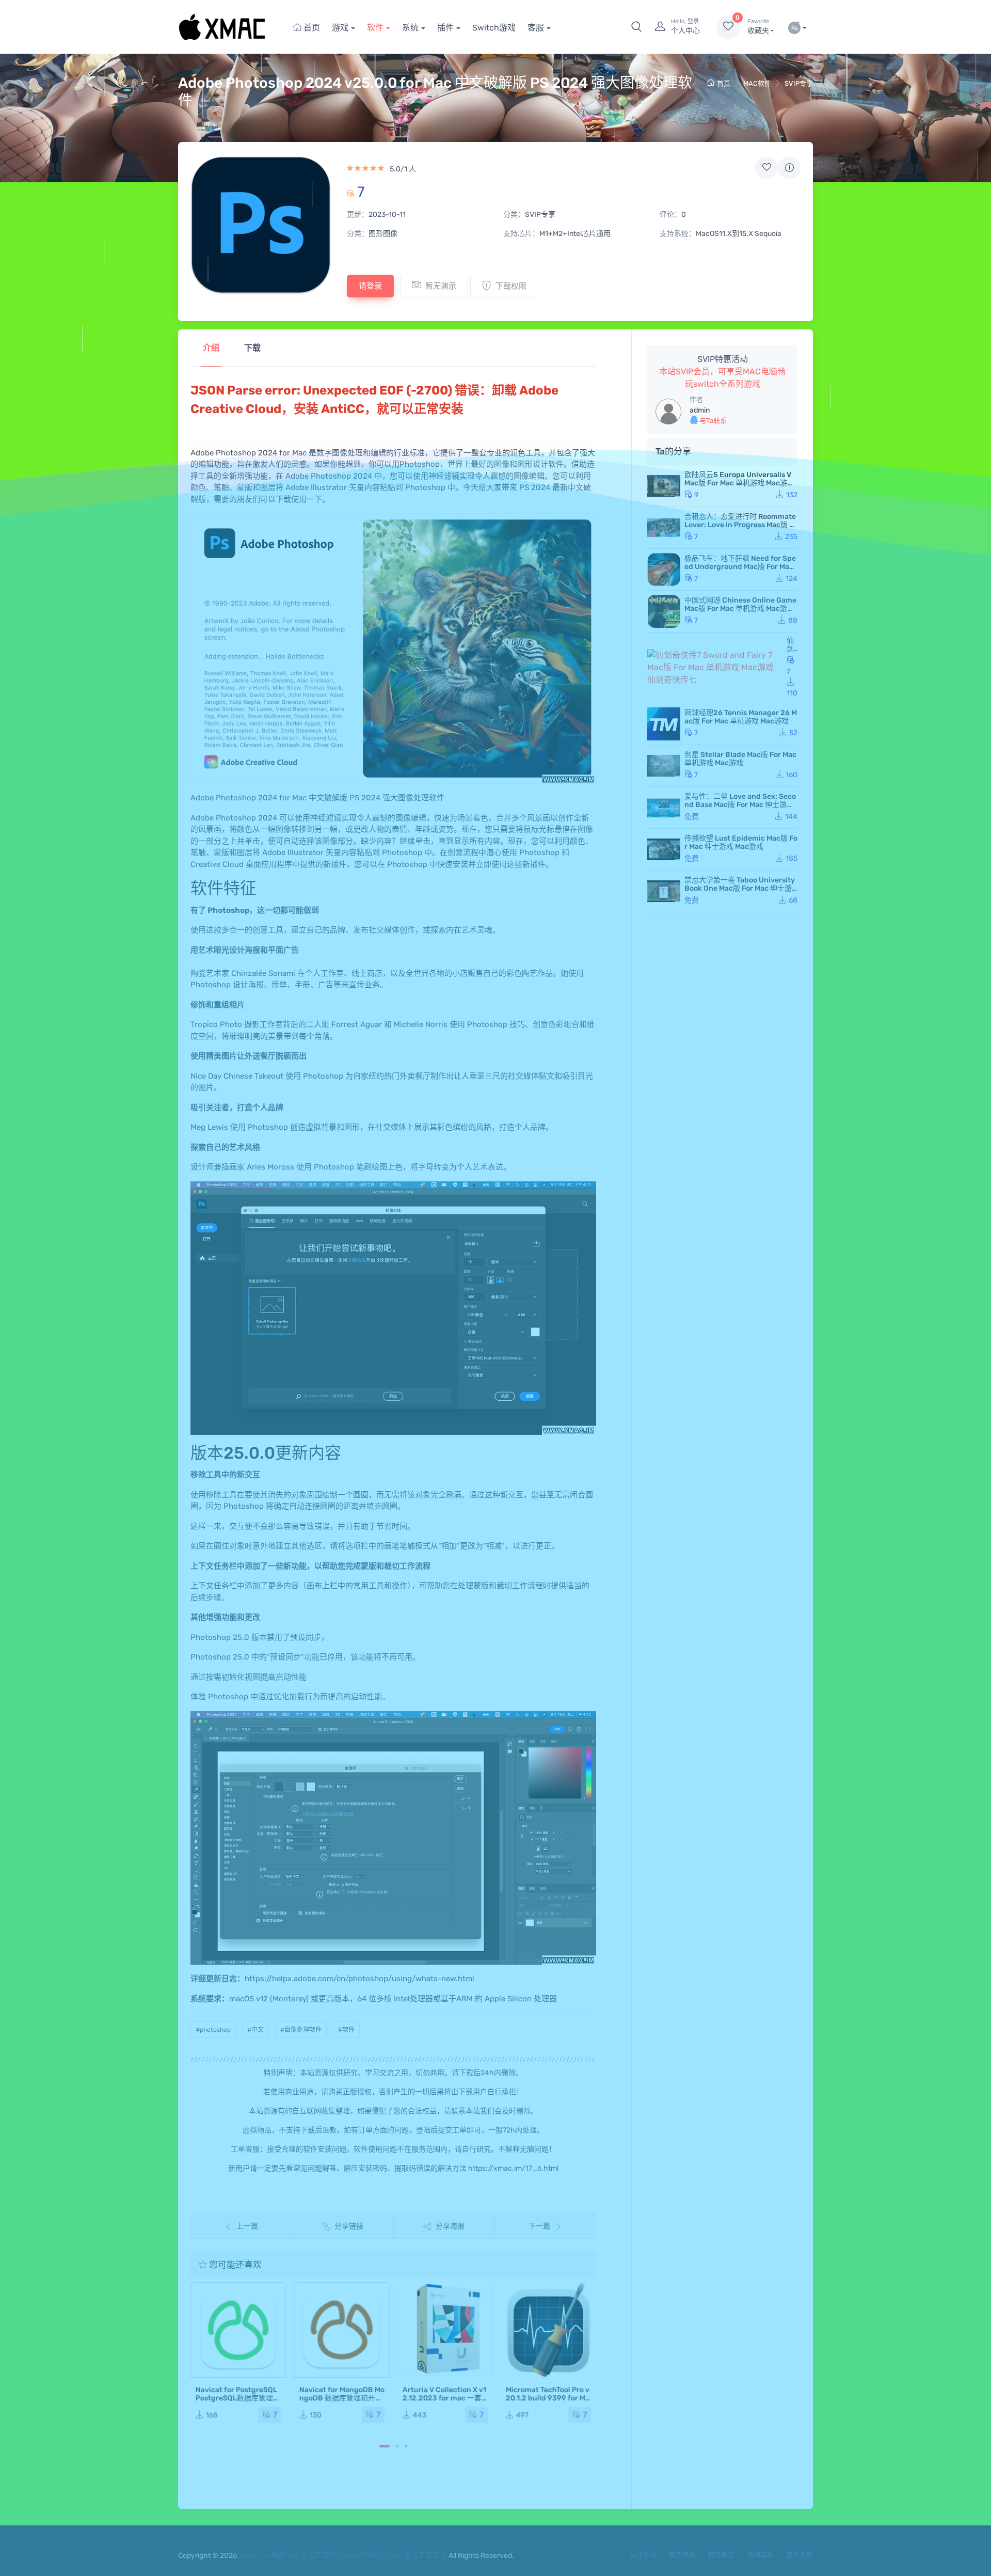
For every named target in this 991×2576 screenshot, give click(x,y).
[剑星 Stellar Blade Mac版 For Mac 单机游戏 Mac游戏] (664, 766)
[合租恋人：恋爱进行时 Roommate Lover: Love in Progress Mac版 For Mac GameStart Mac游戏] (664, 528)
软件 (375, 28)
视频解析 (760, 2555)
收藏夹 (758, 27)
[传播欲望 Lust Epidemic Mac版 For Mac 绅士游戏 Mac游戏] (664, 849)
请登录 (370, 286)
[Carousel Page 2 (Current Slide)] (397, 2446)
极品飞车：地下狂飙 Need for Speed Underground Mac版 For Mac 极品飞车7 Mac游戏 (740, 567)
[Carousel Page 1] (385, 2446)
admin (700, 410)
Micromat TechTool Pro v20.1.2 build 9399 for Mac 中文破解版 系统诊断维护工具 (548, 2402)
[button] (636, 27)
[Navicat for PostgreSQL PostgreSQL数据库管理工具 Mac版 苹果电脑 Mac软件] (238, 2330)
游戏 (340, 28)
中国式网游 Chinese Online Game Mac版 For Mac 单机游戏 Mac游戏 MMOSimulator (740, 609)
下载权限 (511, 286)
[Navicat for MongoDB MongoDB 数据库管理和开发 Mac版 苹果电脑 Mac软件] (341, 2330)
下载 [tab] (252, 348)
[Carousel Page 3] (406, 2446)
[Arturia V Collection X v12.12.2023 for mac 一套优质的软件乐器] (445, 2330)
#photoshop (213, 2030)
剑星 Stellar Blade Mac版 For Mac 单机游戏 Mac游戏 (740, 759)
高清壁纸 (682, 2555)
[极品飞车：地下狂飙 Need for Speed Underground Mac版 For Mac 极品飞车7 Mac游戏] (664, 570)
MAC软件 (757, 83)
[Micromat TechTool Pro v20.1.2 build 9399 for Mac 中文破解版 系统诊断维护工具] (548, 2330)
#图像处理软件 (301, 2030)
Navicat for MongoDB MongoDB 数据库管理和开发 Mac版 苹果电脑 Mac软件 (341, 2398)
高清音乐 (721, 2555)
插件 (445, 28)
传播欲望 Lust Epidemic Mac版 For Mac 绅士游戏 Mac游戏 (741, 842)
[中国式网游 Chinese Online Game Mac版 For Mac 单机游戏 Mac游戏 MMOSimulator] (664, 611)
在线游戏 (643, 2555)
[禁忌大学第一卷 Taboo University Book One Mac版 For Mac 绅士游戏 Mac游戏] (664, 891)
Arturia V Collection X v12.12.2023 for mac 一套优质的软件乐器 (444, 2398)
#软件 (346, 2030)
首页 (311, 28)
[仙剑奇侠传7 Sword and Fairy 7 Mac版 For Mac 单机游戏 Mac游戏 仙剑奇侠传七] (715, 668)
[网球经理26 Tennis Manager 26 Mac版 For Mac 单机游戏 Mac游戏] (664, 724)
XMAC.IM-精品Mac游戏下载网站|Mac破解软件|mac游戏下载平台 (343, 2556)
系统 (410, 28)
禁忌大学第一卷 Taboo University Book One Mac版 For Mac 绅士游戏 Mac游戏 (740, 888)
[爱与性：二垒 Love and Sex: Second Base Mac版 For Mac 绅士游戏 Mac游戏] (664, 808)
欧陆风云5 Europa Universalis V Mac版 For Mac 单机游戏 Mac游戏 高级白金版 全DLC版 (739, 483)
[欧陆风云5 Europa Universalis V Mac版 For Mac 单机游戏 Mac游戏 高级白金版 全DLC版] (664, 486)
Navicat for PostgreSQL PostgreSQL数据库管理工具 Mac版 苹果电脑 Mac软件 (238, 2402)
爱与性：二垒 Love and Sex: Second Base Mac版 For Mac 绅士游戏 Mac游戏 (740, 805)
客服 (536, 28)
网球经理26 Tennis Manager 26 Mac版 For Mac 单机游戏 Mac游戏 (741, 717)
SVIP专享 (799, 83)
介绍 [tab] (211, 348)
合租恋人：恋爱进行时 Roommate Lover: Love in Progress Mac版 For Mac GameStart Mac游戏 (741, 525)
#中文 (255, 2030)
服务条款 (800, 2555)
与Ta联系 (712, 421)
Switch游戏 (494, 28)
